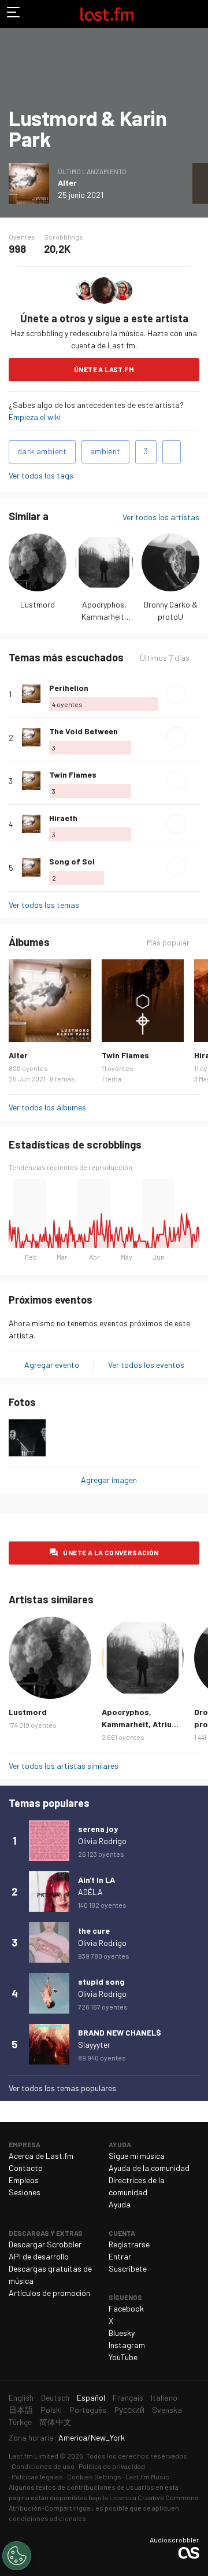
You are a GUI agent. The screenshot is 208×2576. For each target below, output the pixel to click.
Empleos (24, 2180)
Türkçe (20, 2422)
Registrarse (129, 2244)
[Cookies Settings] (17, 2556)
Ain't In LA (96, 1880)
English (21, 2397)
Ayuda (120, 2204)
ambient (105, 451)
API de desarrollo (39, 2256)
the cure (94, 1931)
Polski (51, 2410)
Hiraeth (63, 818)
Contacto (26, 2168)
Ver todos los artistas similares (64, 1766)
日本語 (21, 2410)
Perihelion (69, 688)
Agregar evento (52, 1365)
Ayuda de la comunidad (149, 2168)
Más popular (168, 943)
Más (195, 694)
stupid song (101, 1981)
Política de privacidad (112, 2466)
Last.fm (107, 14)
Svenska (167, 2410)
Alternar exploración (14, 14)
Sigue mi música (137, 2156)
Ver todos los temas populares (62, 2088)
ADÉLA (90, 1892)
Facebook (126, 2308)
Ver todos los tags (41, 475)
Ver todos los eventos (146, 1365)
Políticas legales (37, 2476)
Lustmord (38, 604)
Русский (129, 2410)
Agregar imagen (109, 1480)
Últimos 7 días (165, 658)
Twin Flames (73, 774)
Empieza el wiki (35, 417)
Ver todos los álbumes (47, 1107)
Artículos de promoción (49, 2293)
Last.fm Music (147, 2476)
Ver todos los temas (44, 905)
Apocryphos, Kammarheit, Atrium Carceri (104, 617)
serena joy (98, 1829)
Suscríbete (128, 2268)
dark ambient (42, 451)
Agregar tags (172, 452)
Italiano (164, 2397)
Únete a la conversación (111, 1552)
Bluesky (122, 2333)
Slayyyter (94, 2045)
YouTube (123, 2357)
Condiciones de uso (43, 2466)
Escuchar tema (176, 694)
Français (128, 2397)
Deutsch (55, 2397)
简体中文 (55, 2422)
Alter (67, 183)
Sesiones (25, 2192)
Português (88, 2410)
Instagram (127, 2345)
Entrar (120, 2256)
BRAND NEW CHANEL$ (120, 2032)
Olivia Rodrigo (102, 1841)
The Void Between (83, 731)
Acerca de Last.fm (41, 2156)
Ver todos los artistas (161, 517)
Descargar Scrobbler (45, 2244)
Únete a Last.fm (104, 369)
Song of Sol (72, 861)
